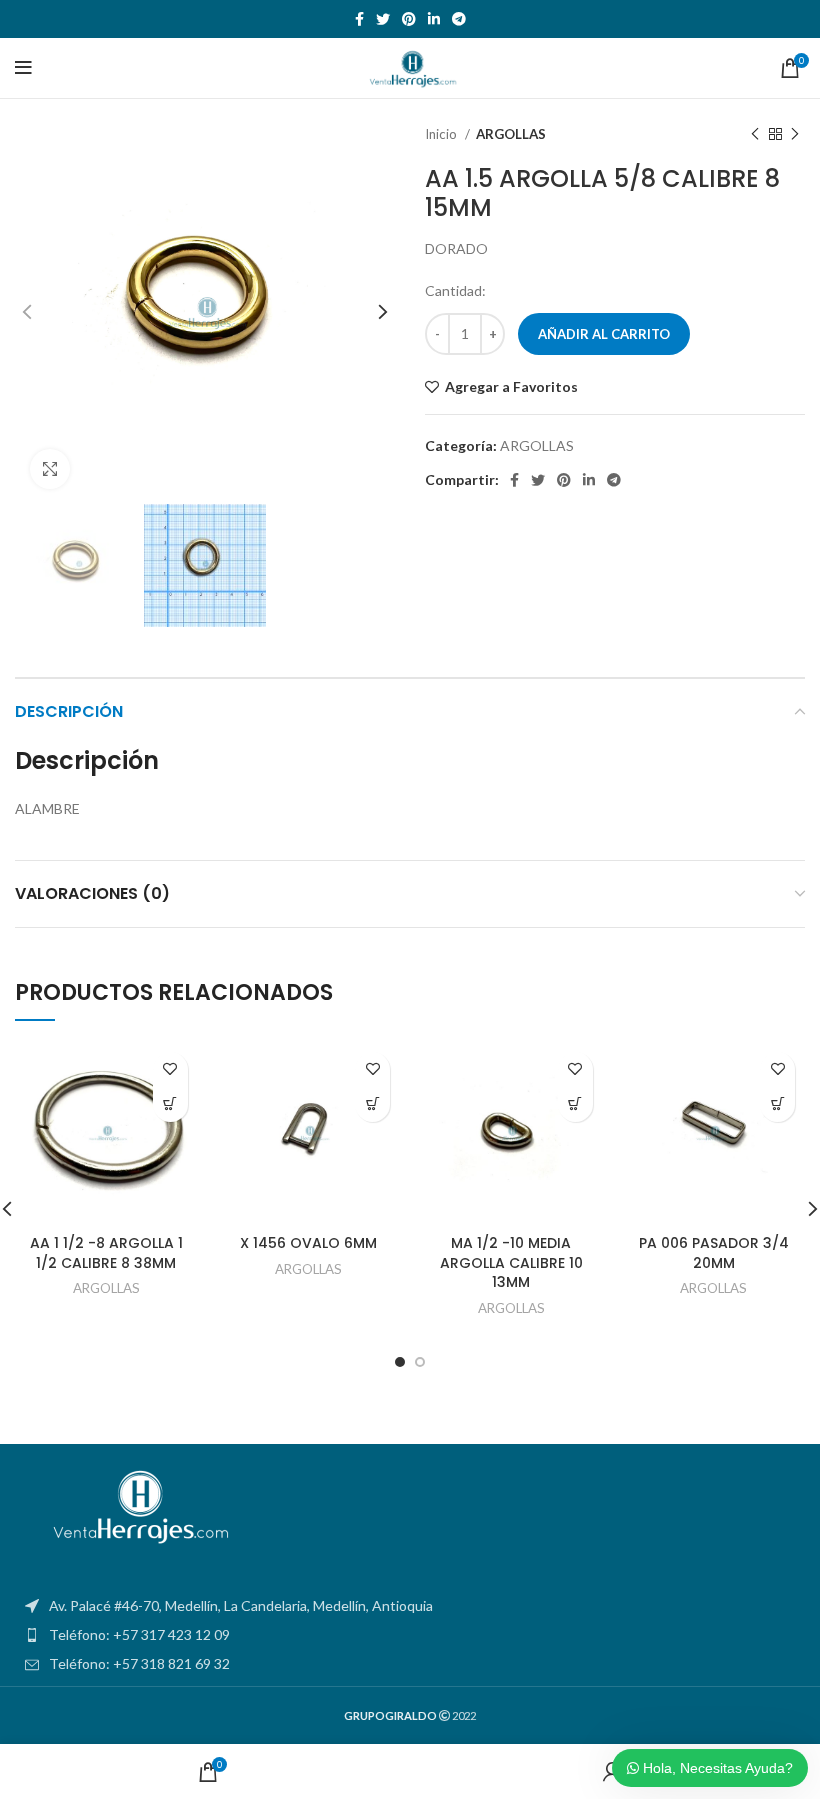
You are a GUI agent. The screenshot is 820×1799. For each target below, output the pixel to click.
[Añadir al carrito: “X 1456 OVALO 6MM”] (372, 1104)
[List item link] (410, 1635)
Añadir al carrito (604, 334)
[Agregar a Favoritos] (170, 1069)
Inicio (442, 134)
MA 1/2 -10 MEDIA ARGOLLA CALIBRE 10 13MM (511, 1262)
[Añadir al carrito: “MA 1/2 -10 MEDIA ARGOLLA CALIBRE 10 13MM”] (575, 1104)
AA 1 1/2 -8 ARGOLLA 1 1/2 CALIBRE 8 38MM (106, 1253)
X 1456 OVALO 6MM (308, 1243)
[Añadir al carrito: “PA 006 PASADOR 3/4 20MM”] (777, 1104)
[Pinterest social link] (409, 19)
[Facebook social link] (359, 19)
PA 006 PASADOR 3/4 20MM (714, 1253)
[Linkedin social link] (434, 19)
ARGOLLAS (511, 134)
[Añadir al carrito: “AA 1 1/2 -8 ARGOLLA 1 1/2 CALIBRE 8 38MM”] (170, 1104)
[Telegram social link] (459, 19)
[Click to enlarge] (50, 469)
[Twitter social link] (383, 19)
